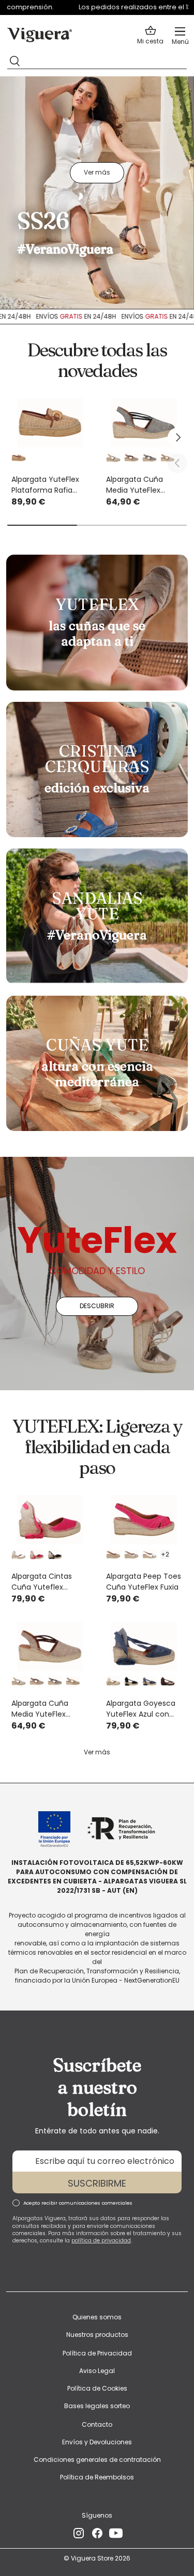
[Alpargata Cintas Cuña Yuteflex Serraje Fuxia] (50, 1520)
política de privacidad (101, 2241)
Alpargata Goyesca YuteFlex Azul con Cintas (141, 1709)
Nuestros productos (97, 2335)
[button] (150, 35)
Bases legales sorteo (97, 2406)
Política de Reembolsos (97, 2477)
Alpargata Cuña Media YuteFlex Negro (135, 485)
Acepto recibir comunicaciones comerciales (78, 2203)
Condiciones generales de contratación (97, 2460)
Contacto (97, 2424)
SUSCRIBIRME (97, 2183)
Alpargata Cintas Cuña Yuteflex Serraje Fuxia (42, 1582)
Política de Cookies (97, 2388)
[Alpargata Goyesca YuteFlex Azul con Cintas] (145, 1646)
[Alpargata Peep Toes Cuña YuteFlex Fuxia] (145, 1520)
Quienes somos (97, 2317)
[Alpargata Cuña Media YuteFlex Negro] (145, 423)
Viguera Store (93, 2558)
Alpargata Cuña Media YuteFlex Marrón (40, 1709)
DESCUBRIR (97, 1306)
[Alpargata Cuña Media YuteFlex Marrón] (50, 1646)
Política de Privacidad (97, 2353)
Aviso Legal (97, 2371)
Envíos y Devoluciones (97, 2442)
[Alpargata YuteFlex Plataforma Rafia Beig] (50, 423)
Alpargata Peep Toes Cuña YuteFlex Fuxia (144, 1582)
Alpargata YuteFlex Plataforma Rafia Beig (45, 485)
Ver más (97, 172)
